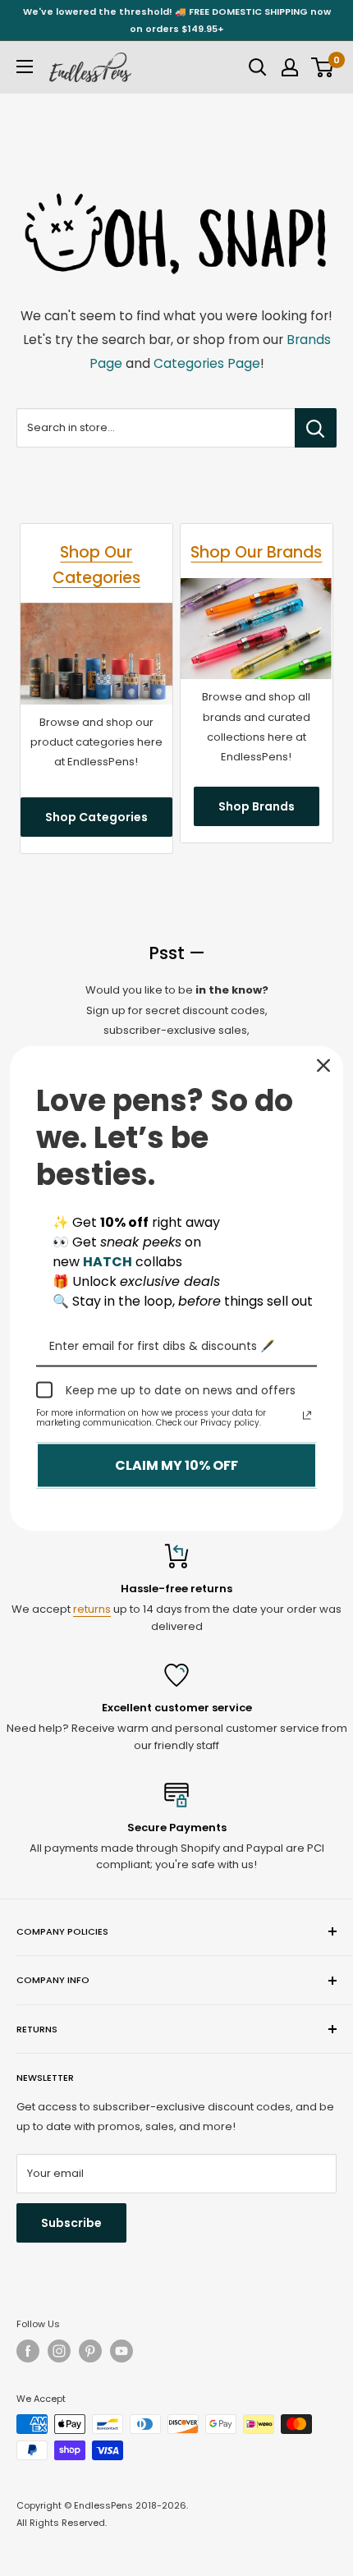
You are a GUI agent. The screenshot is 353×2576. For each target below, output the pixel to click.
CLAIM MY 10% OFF (176, 1465)
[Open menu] (25, 67)
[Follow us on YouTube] (121, 2351)
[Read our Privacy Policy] (307, 1416)
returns (92, 1609)
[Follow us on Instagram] (59, 2351)
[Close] (323, 1065)
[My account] (290, 67)
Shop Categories (96, 817)
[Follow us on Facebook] (28, 2351)
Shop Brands (257, 806)
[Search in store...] (316, 428)
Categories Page (207, 363)
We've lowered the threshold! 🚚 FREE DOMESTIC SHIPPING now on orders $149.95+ (177, 20)
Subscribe (71, 2223)
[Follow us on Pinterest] (90, 2351)
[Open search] (258, 67)
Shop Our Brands (256, 552)
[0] (323, 67)
